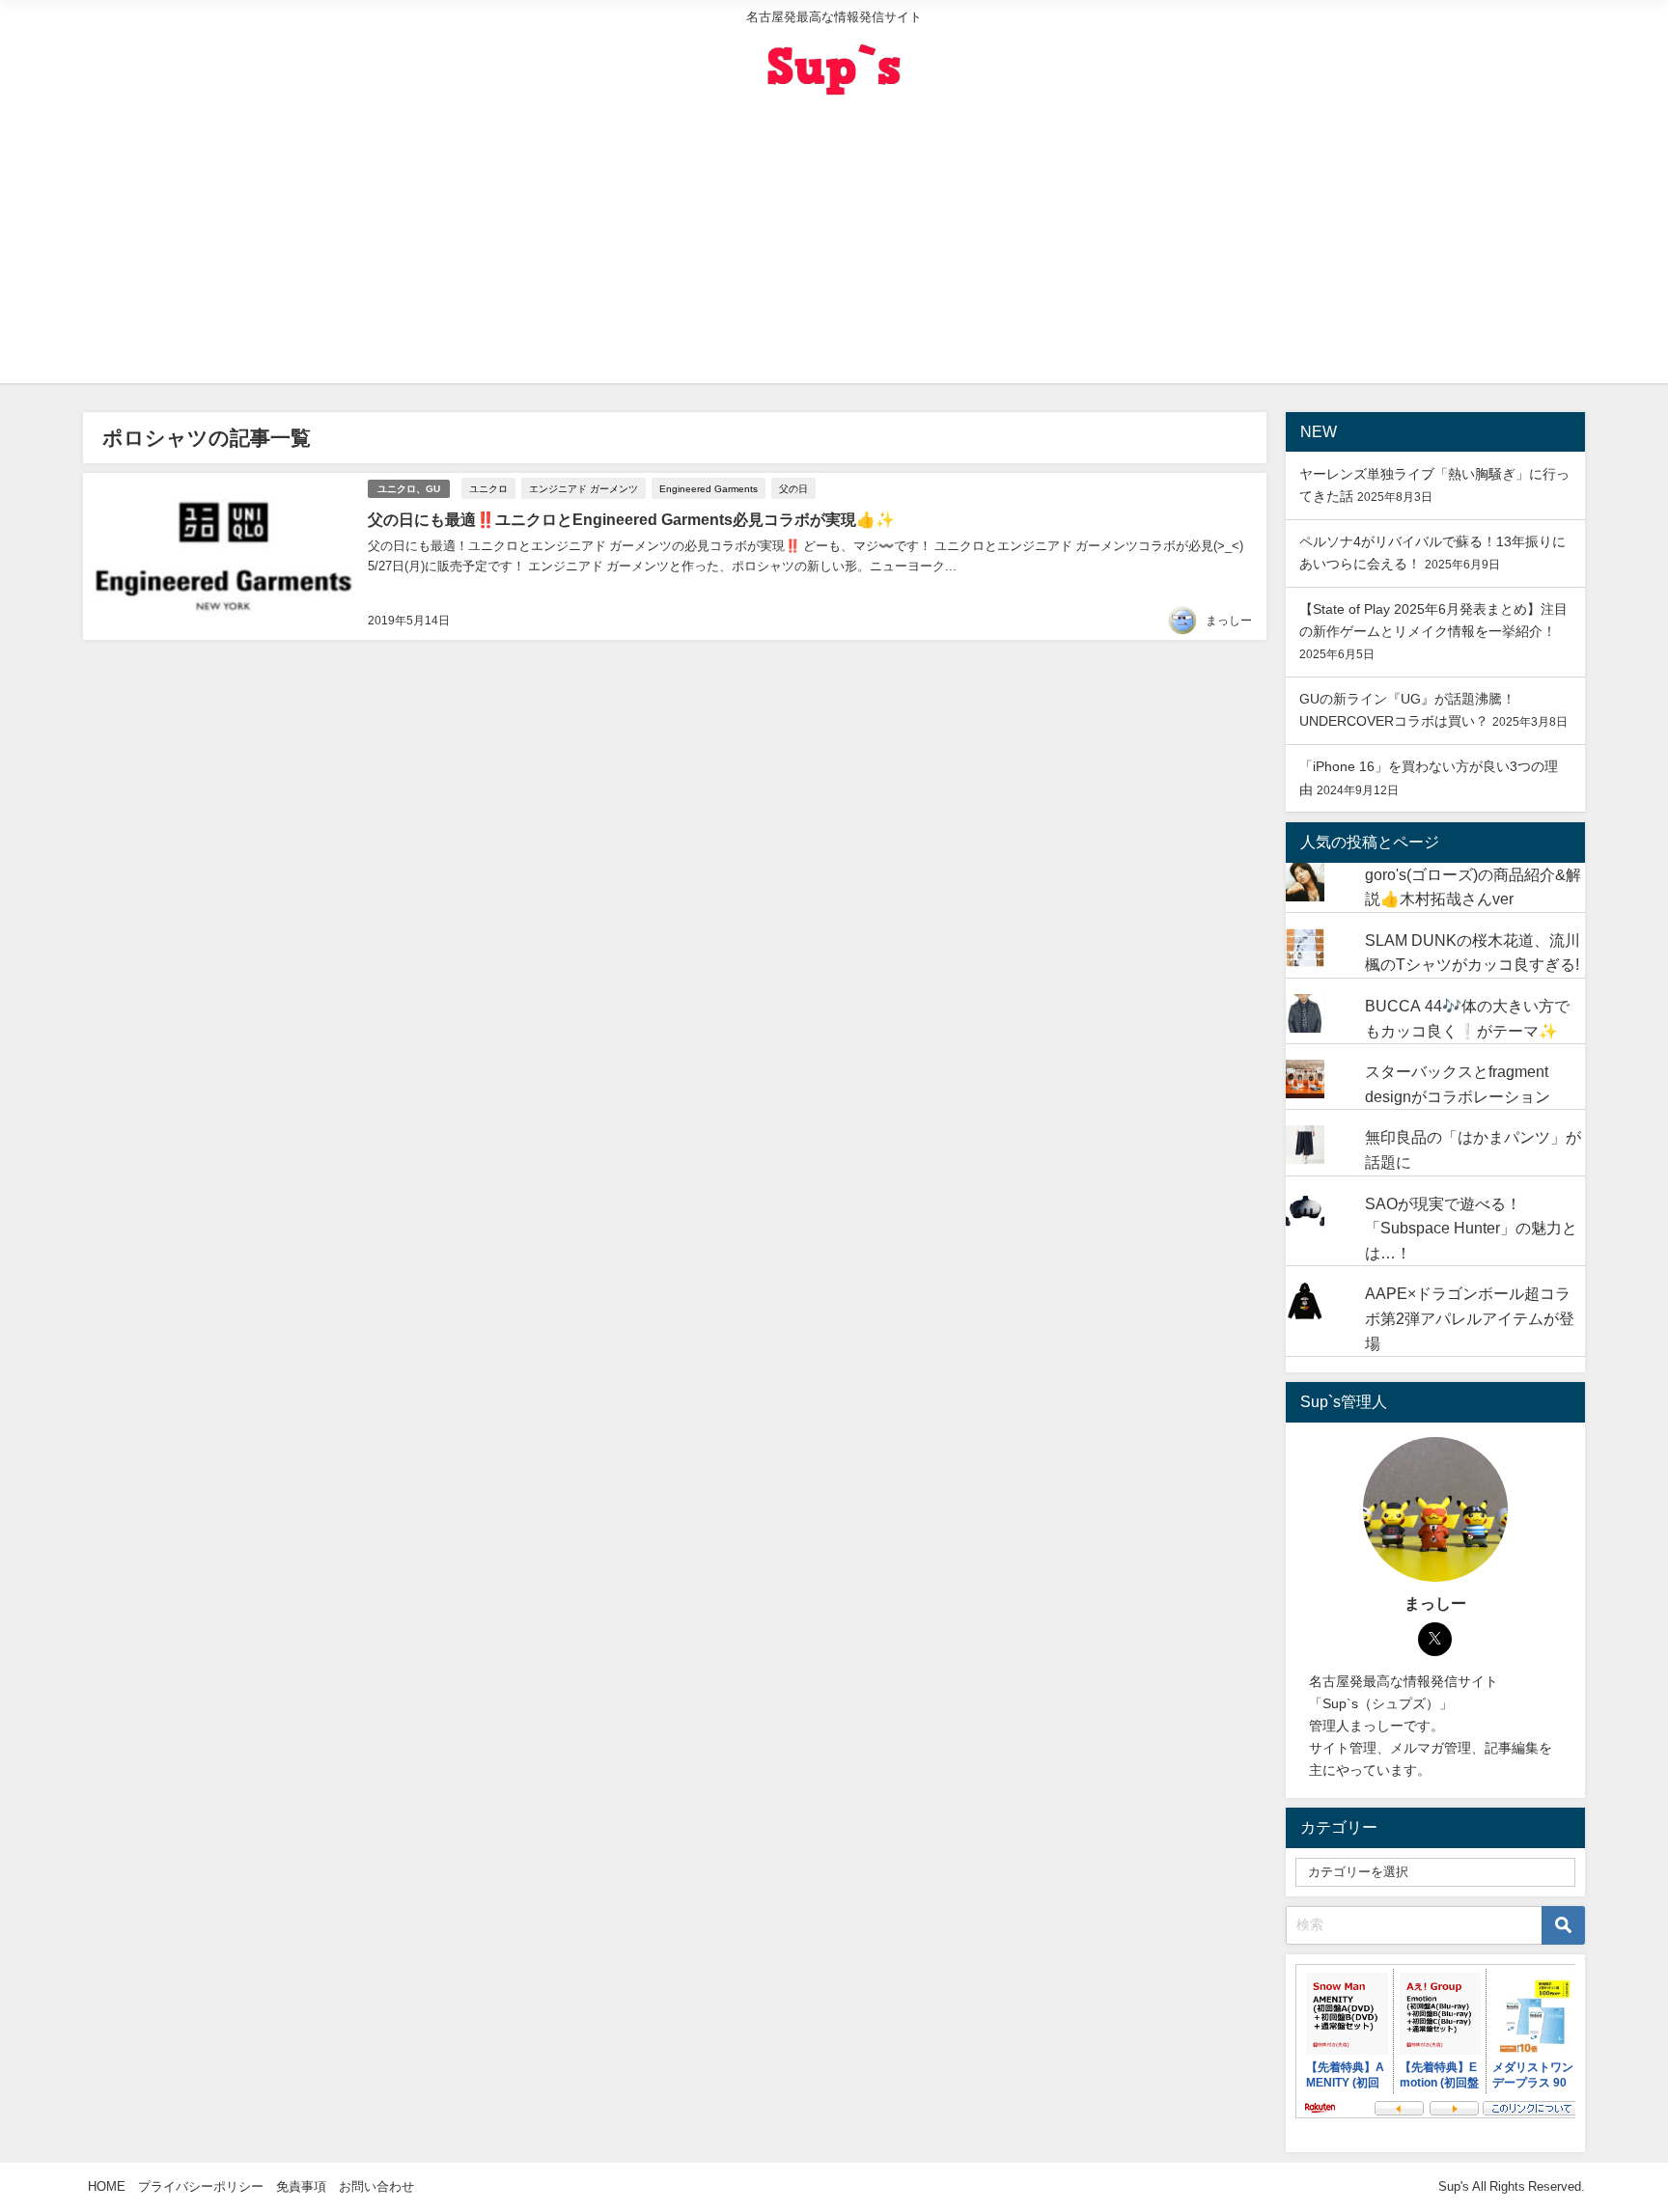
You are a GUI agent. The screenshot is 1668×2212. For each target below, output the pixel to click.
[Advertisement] (834, 248)
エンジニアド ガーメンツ (584, 488)
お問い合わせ (376, 2186)
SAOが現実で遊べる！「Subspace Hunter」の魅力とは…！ (1471, 1228)
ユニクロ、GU (409, 489)
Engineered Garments (709, 488)
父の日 (793, 488)
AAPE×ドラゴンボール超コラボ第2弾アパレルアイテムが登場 (1470, 1318)
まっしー (1229, 621)
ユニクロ (488, 488)
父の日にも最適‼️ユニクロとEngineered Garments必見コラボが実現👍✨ (631, 519)
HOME (107, 2186)
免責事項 (301, 2186)
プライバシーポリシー (201, 2186)
